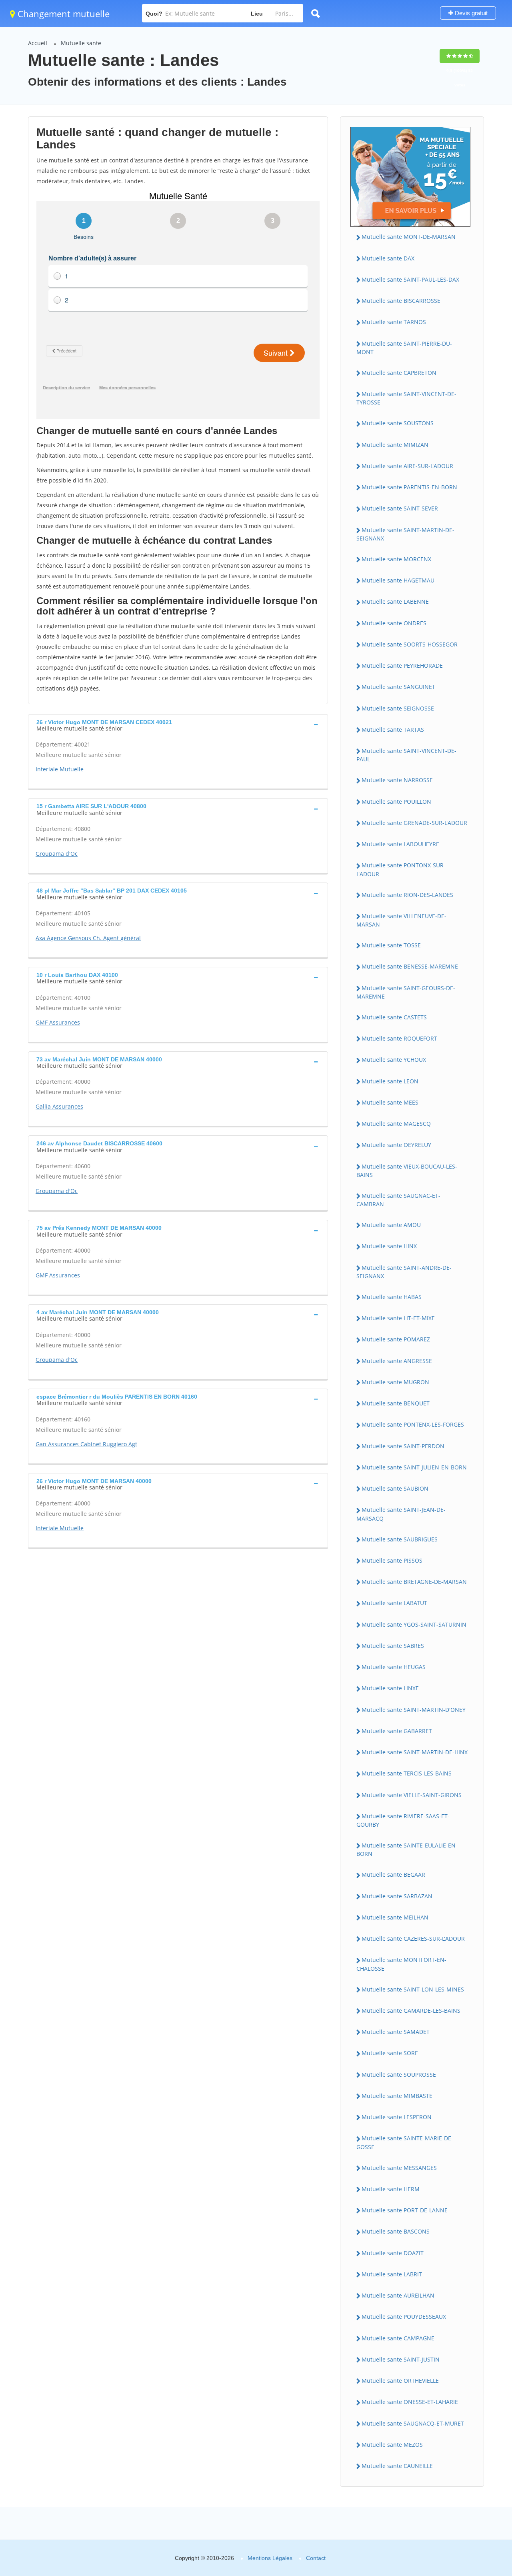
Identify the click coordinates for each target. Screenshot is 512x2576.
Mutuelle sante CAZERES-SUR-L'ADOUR (413, 1939)
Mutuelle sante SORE (390, 2053)
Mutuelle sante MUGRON (395, 1382)
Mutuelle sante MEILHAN (395, 1917)
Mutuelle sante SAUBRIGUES (400, 1539)
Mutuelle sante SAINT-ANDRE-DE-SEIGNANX (404, 1272)
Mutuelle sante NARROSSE (397, 780)
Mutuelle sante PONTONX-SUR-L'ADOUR (401, 869)
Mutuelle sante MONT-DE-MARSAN (409, 237)
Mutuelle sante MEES (390, 1102)
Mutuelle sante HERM (391, 2189)
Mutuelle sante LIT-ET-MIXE (398, 1318)
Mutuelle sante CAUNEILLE (397, 2466)
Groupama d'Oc (57, 854)
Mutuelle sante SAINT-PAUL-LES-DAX (410, 279)
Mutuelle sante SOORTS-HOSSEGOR (410, 644)
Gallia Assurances (59, 1106)
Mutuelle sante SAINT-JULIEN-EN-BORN (414, 1467)
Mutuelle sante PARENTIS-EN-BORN (409, 487)
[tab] (178, 725)
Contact (316, 2558)
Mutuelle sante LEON (390, 1081)
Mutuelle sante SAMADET (396, 2032)
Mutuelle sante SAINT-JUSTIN (401, 2359)
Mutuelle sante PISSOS (392, 1560)
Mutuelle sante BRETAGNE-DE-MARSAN (414, 1582)
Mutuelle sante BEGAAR (393, 1874)
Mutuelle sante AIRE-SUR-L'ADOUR (407, 466)
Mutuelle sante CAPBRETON (399, 373)
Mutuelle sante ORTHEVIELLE (400, 2381)
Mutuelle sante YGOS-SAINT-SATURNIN (414, 1624)
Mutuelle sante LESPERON (397, 2117)
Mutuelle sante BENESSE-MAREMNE (410, 966)
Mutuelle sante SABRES (393, 1646)
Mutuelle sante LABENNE (395, 601)
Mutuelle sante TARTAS (393, 730)
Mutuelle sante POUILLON (396, 802)
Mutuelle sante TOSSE (391, 945)
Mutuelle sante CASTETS (394, 1017)
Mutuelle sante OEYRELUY (396, 1145)
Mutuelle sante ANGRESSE (397, 1361)
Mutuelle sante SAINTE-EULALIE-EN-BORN (407, 1849)
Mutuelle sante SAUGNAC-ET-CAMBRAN (398, 1200)
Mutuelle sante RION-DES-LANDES (407, 895)
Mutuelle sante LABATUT (394, 1603)
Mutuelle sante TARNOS (394, 322)
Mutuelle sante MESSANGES (399, 2168)
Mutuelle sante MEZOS (392, 2445)
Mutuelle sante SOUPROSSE (399, 2075)
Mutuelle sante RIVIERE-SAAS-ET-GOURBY (403, 1820)
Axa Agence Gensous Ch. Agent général (88, 938)
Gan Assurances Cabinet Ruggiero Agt (86, 1444)
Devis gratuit (470, 13)
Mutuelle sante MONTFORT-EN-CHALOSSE (401, 1964)
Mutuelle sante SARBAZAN (397, 1896)
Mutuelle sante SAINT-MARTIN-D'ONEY (414, 1710)
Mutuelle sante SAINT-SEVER (400, 508)
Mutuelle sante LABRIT (392, 2274)
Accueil (38, 43)
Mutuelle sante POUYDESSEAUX (404, 2317)
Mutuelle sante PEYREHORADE (402, 666)
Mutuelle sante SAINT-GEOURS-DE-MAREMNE (406, 992)
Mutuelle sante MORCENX (396, 559)
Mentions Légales (270, 2558)
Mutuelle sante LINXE (390, 1688)
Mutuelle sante (81, 43)
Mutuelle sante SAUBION (395, 1488)
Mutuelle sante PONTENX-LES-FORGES (413, 1424)
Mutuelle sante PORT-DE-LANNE (405, 2210)
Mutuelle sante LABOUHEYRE (400, 844)
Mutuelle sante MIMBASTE (397, 2096)
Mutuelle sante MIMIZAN (395, 445)
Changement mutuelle (62, 14)
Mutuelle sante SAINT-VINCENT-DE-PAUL (406, 755)
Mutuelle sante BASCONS (396, 2231)
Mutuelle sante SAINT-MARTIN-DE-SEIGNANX (405, 534)
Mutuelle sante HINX (389, 1246)
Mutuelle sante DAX (388, 258)
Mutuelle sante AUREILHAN (398, 2295)
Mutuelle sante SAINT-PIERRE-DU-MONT (404, 348)
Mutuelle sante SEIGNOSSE (398, 708)
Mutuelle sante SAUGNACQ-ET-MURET (413, 2423)
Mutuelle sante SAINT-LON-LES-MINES (413, 1989)
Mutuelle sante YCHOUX (394, 1060)
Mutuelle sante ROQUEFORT (399, 1038)
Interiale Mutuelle (60, 769)
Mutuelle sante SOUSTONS (398, 423)
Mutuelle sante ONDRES (394, 623)
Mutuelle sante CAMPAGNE (398, 2338)
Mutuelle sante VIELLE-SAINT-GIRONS (412, 1795)
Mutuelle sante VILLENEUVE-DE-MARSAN (401, 920)
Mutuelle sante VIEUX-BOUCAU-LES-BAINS (407, 1171)
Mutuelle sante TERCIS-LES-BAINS (407, 1773)
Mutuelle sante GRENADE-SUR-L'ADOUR (414, 823)
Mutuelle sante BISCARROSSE (401, 301)
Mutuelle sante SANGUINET (398, 687)
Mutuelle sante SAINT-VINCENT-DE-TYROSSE (406, 398)
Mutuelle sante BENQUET (396, 1403)
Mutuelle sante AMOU (391, 1225)
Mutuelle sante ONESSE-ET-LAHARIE (410, 2402)
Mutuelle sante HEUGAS (394, 1667)
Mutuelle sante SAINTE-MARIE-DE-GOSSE (405, 2142)
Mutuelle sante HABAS (392, 1297)
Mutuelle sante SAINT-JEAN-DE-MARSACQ (401, 1514)
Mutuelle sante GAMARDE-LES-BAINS (411, 2011)
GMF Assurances (58, 1022)
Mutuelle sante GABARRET (397, 1731)
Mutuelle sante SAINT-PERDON (403, 1446)
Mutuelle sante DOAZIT (393, 2253)
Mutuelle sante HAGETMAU (398, 580)
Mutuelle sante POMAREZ (396, 1339)
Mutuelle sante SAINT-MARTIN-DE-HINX (415, 1752)
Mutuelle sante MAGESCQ (396, 1124)
